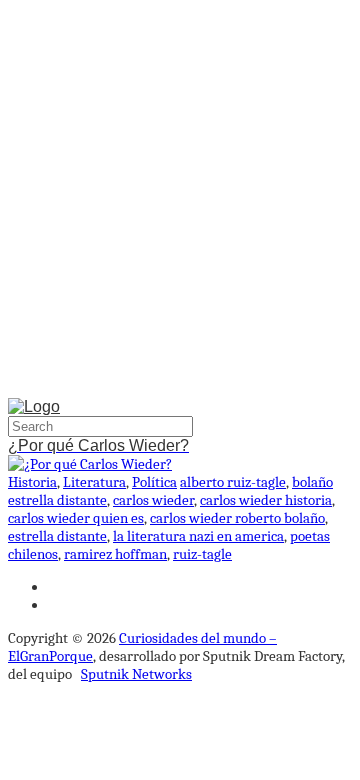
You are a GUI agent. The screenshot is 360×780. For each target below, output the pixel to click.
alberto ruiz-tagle (233, 482)
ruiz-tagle (202, 554)
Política (154, 482)
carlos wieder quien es (76, 518)
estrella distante (57, 536)
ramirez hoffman (115, 554)
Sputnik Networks (136, 674)
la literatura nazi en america (198, 536)
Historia (32, 482)
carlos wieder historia (266, 500)
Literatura (94, 482)
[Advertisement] (180, 203)
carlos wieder (153, 500)
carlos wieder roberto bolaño (237, 518)
